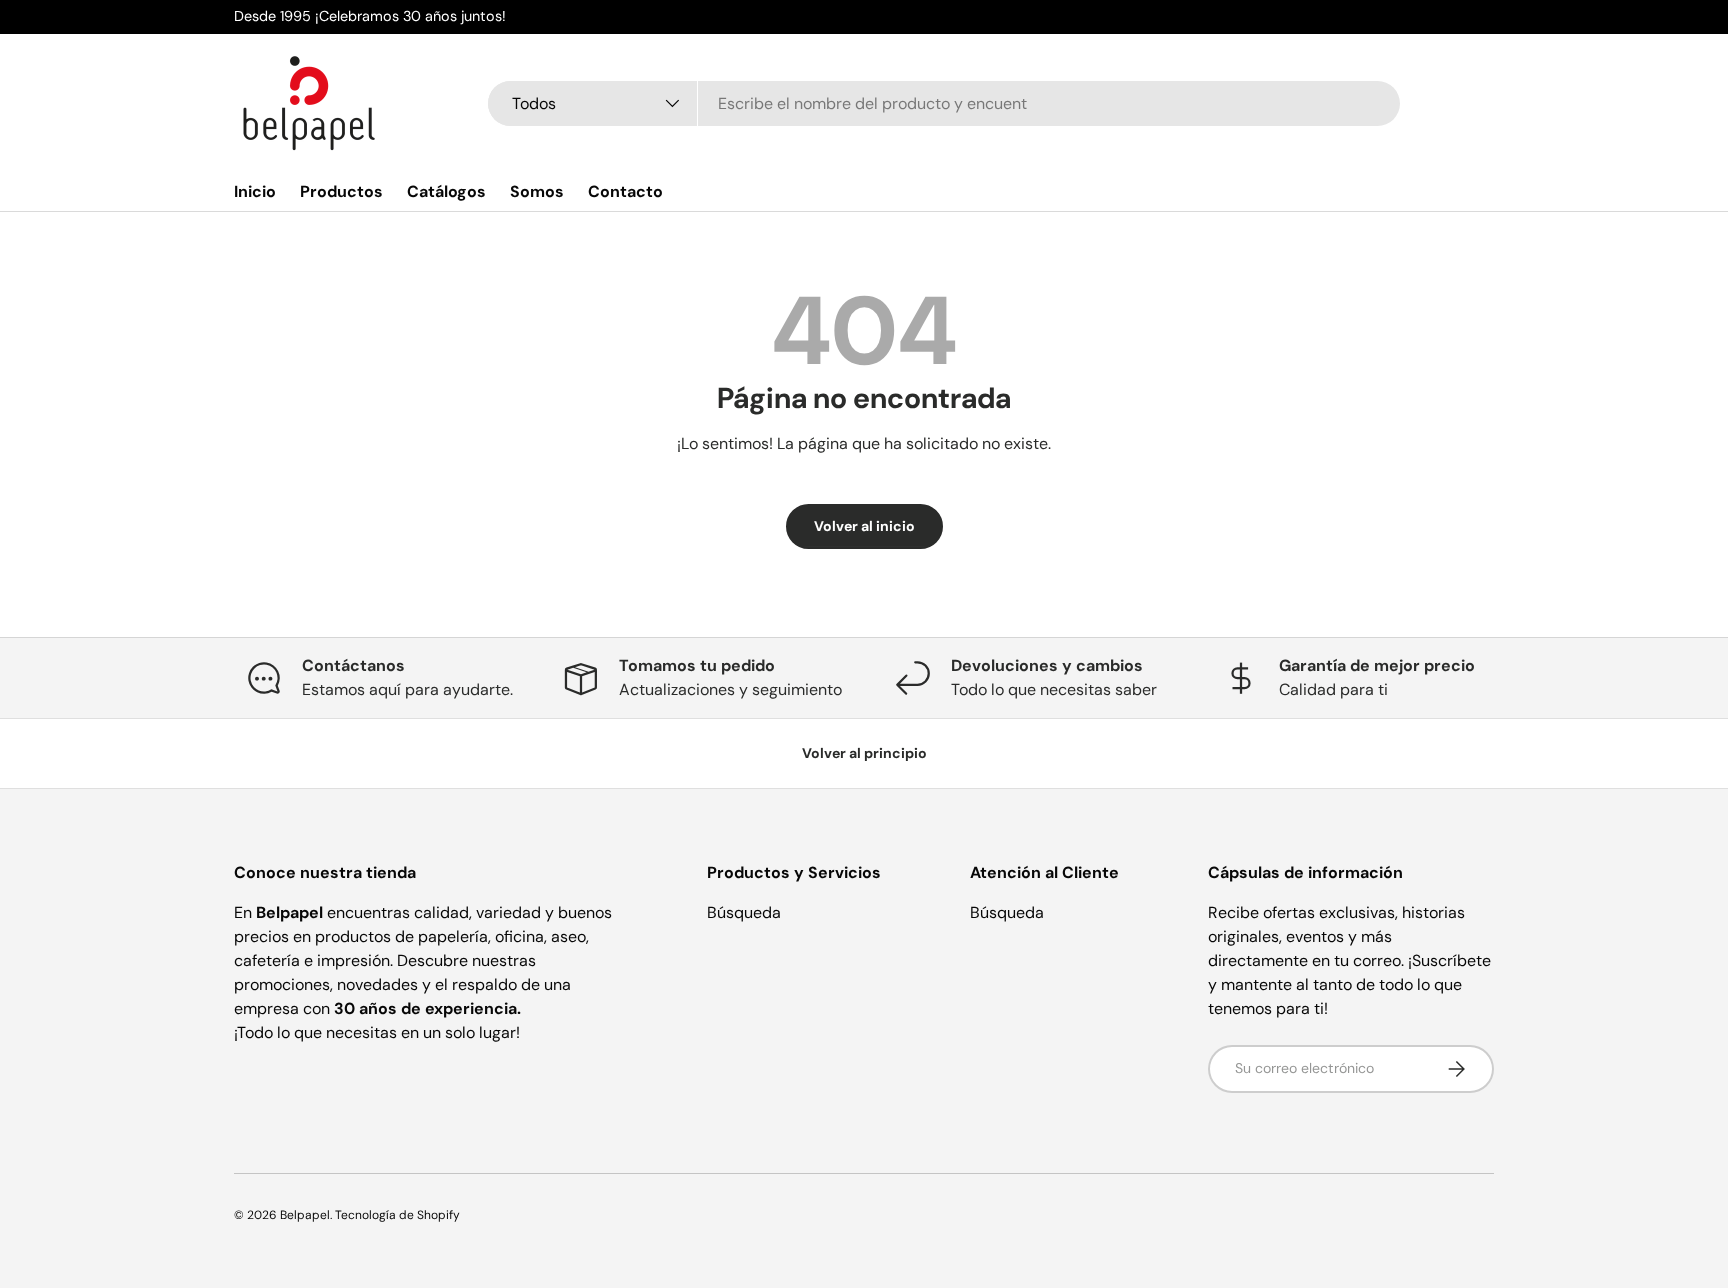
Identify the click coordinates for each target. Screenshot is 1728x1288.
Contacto (625, 191)
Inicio (255, 191)
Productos (341, 191)
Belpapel (305, 1215)
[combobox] (944, 103)
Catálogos (446, 191)
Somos (537, 191)
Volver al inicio (864, 526)
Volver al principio (864, 753)
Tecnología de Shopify (397, 1215)
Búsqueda (744, 912)
